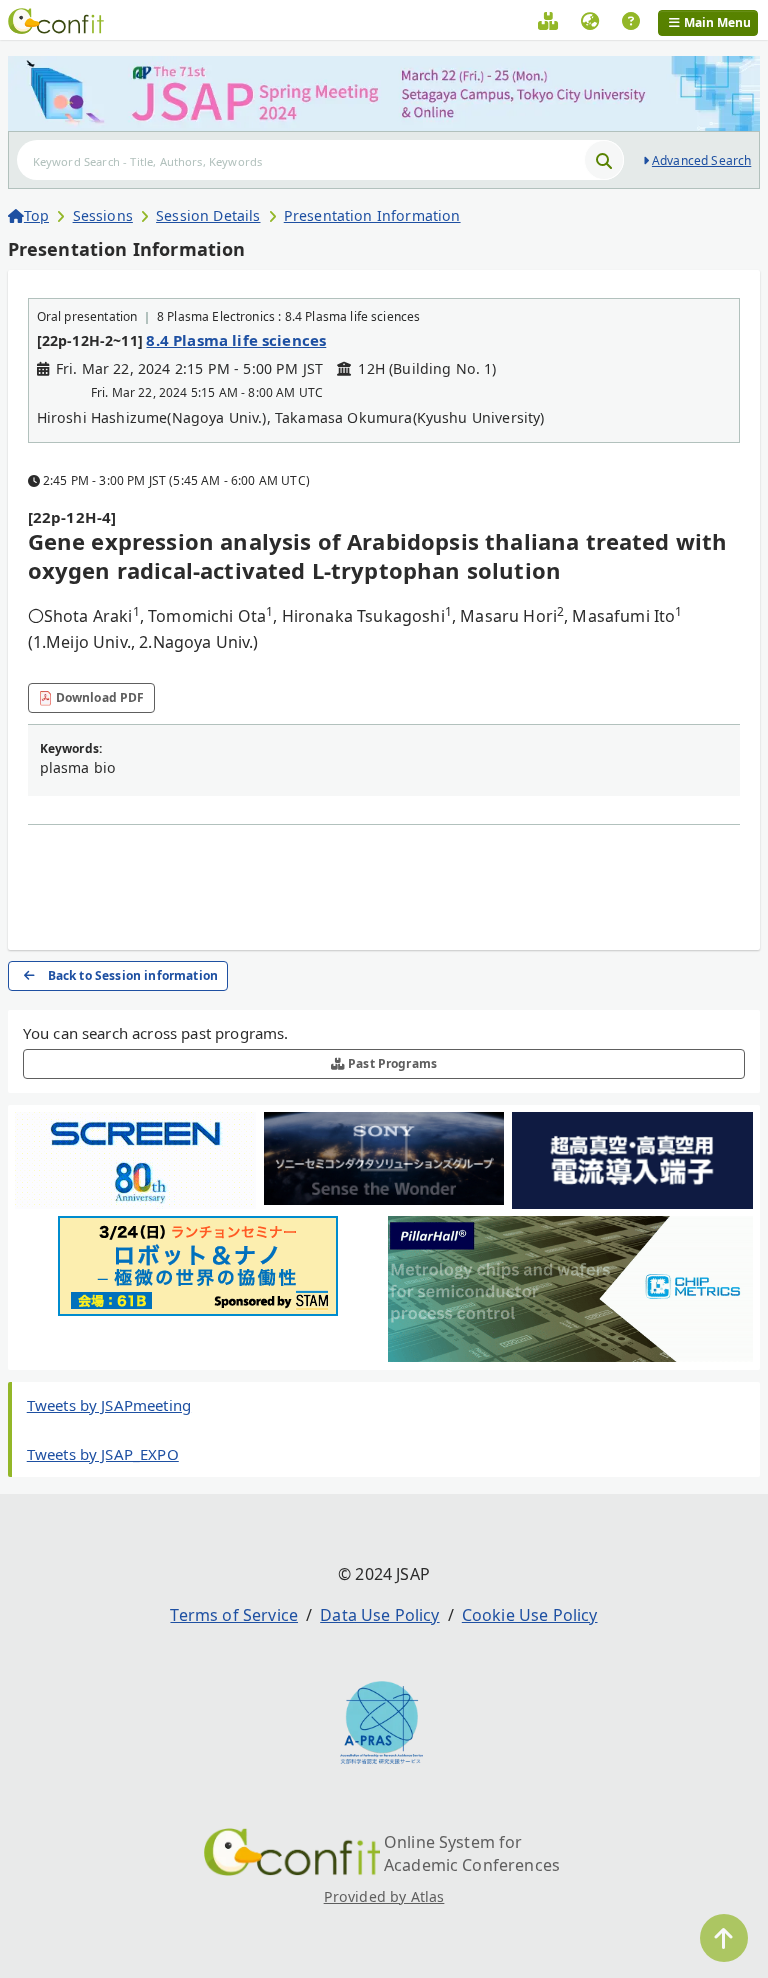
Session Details (208, 215)
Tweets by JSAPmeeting (109, 1405)
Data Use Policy (379, 1615)
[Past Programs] (548, 24)
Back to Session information (133, 975)
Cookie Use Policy (530, 1615)
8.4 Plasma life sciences (236, 340)
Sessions (103, 215)
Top (36, 215)
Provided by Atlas (384, 1896)
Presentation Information (372, 215)
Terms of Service (234, 1615)
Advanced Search (701, 160)
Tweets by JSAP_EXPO (103, 1454)
